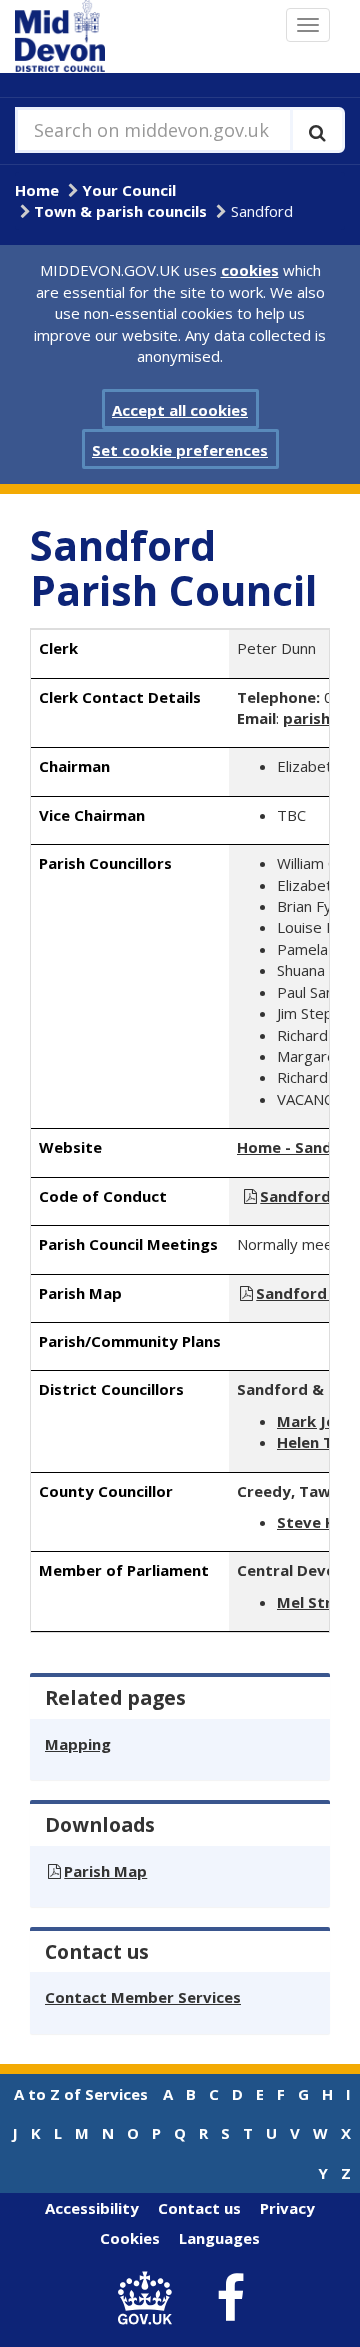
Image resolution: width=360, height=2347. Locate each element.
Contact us (199, 2208)
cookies (250, 270)
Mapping (78, 1744)
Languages (219, 2238)
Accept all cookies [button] (180, 410)
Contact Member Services (143, 1997)
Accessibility (92, 2208)
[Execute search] (317, 130)
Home (37, 190)
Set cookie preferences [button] (180, 450)
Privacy (287, 2208)
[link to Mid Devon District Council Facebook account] (231, 2299)
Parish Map (105, 1871)
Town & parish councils (120, 211)
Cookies (130, 2238)
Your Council (129, 190)
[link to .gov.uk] (150, 2298)
